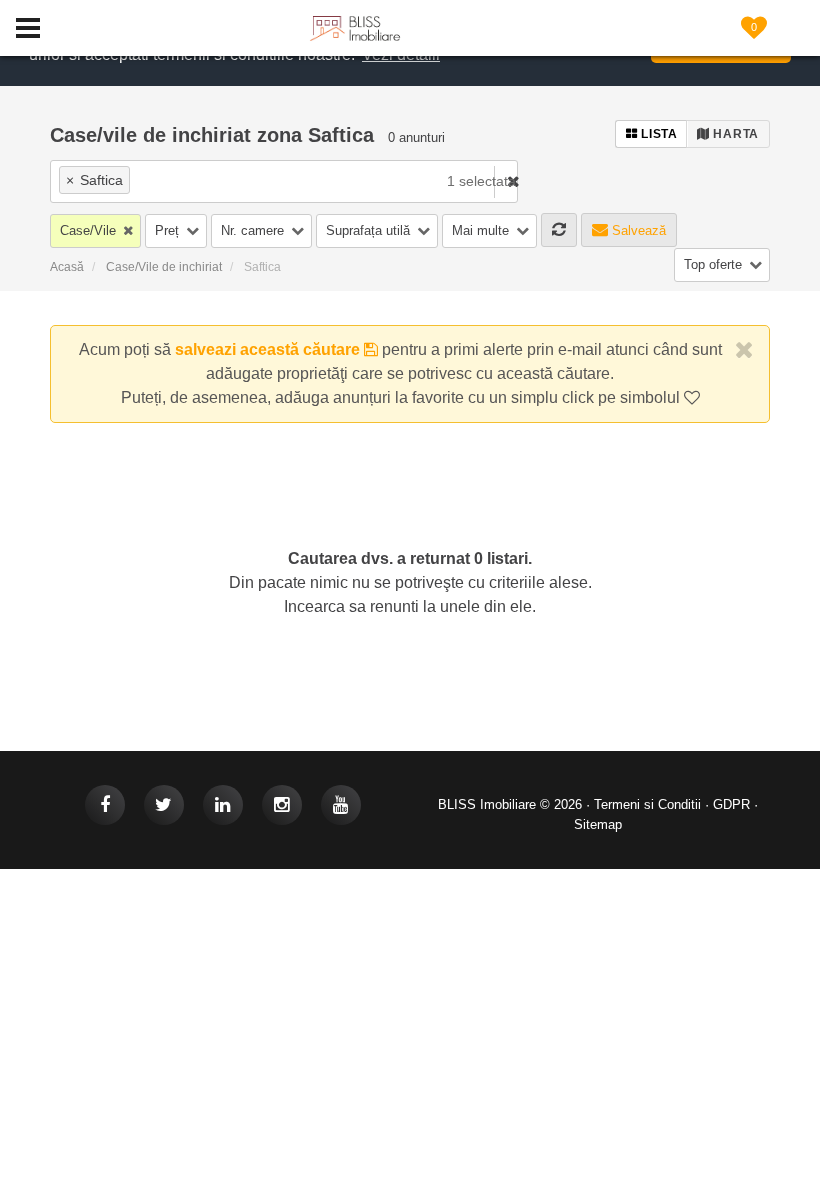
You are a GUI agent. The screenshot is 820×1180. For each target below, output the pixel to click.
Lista (658, 134)
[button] (95, 231)
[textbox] (250, 179)
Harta (734, 134)
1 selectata (481, 181)
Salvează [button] (637, 230)
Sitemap (598, 824)
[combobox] (214, 181)
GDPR (731, 804)
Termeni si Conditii (647, 804)
